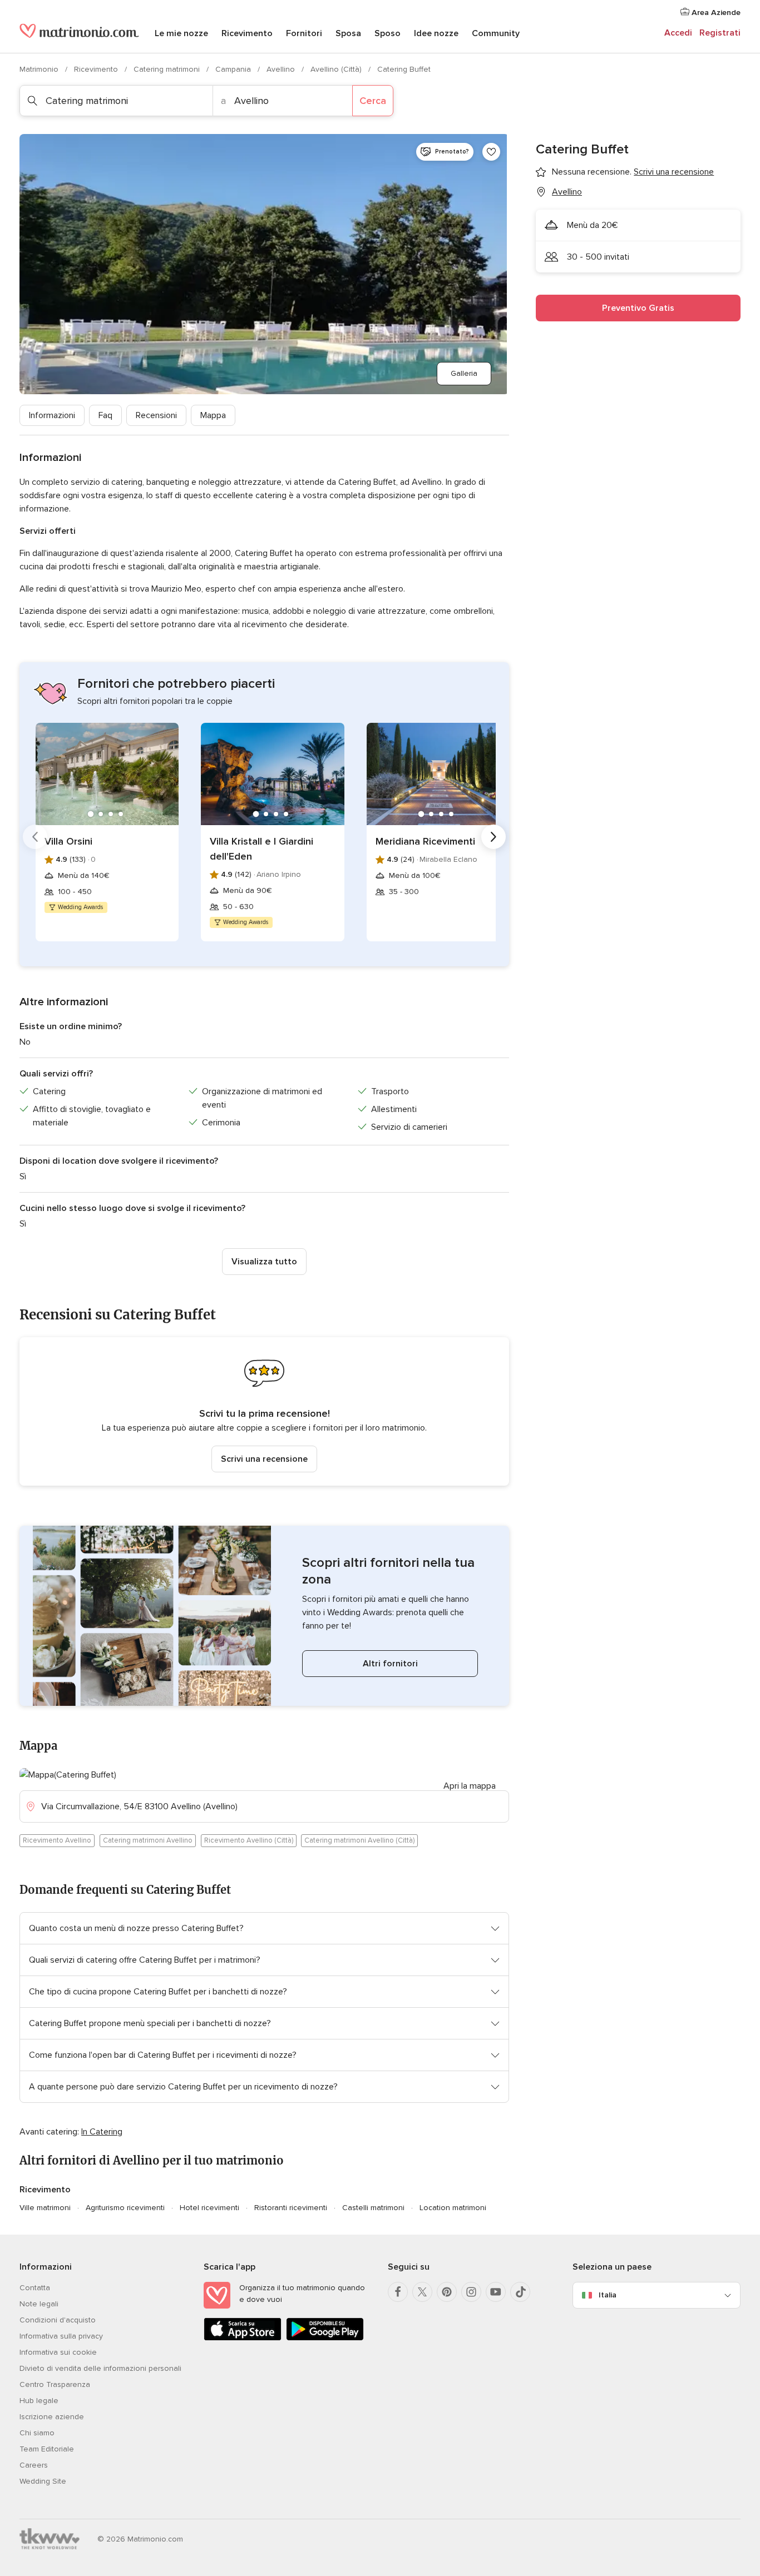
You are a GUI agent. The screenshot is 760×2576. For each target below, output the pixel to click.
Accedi (678, 33)
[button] (264, 1411)
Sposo (388, 33)
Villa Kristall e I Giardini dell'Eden (261, 849)
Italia (608, 2295)
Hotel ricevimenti (209, 2208)
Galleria (464, 373)
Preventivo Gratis (638, 308)
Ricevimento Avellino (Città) (249, 1840)
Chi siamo (37, 2433)
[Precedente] (35, 837)
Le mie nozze (181, 33)
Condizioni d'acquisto (58, 2320)
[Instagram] (471, 2292)
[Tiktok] (520, 2292)
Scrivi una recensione (264, 1459)
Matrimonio (40, 69)
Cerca (373, 101)
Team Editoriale (47, 2449)
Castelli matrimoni (373, 2208)
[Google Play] (325, 2338)
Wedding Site (43, 2481)
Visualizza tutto (264, 1262)
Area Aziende (715, 13)
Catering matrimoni (168, 69)
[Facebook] (398, 2292)
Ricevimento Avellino (57, 1840)
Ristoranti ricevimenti (291, 2208)
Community (496, 33)
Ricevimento (247, 33)
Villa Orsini (68, 841)
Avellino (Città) (337, 69)
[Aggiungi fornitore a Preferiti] (491, 152)
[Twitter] (422, 2292)
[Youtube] (496, 2292)
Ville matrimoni (45, 2208)
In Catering (102, 2132)
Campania (234, 69)
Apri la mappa (470, 1786)
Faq (105, 415)
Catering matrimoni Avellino (148, 1840)
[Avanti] (493, 837)
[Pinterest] (447, 2292)
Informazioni (52, 415)
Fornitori (304, 33)
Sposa (348, 33)
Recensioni (156, 415)
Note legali (39, 2304)
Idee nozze (436, 33)
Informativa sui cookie (58, 2352)
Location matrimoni (453, 2208)
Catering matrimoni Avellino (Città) (359, 1840)
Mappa (213, 415)
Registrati (720, 33)
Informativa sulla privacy (61, 2336)
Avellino (282, 69)
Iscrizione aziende (52, 2417)
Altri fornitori (390, 1664)
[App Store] (243, 2338)
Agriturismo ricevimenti (125, 2208)
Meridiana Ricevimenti (425, 841)
